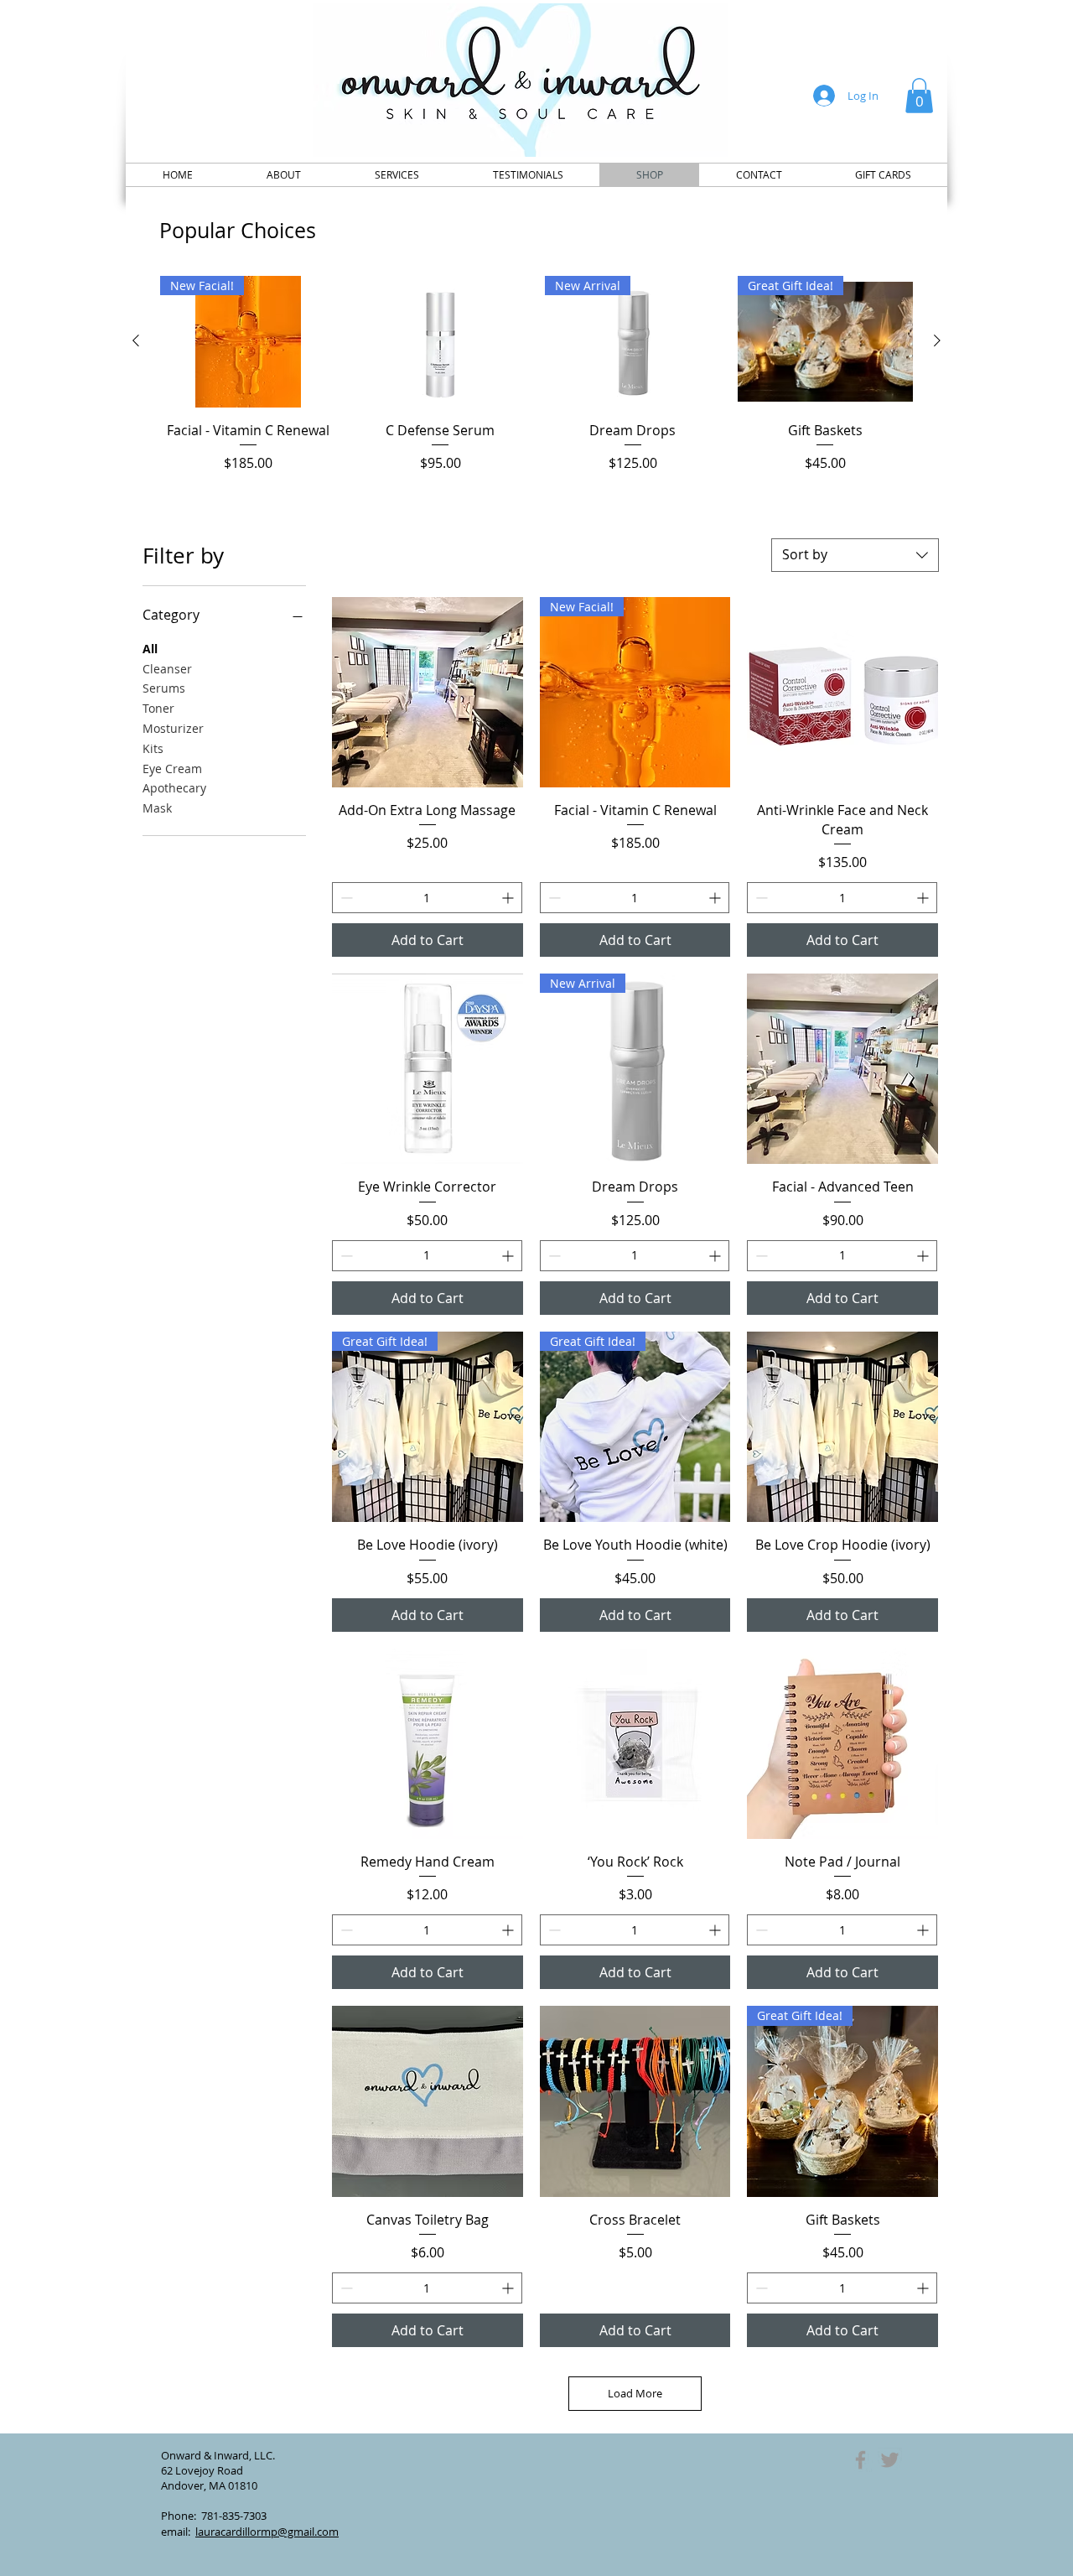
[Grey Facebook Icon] (860, 2460)
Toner (158, 708)
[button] (919, 96)
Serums (164, 688)
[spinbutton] (427, 898)
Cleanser (167, 669)
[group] (536, 384)
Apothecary (174, 788)
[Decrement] (345, 898)
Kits (153, 748)
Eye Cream (172, 769)
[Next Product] (937, 340)
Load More (635, 2393)
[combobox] (855, 555)
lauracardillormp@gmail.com (267, 2532)
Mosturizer (173, 728)
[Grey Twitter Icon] (890, 2460)
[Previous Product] (136, 340)
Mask (157, 808)
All (150, 649)
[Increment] (509, 898)
